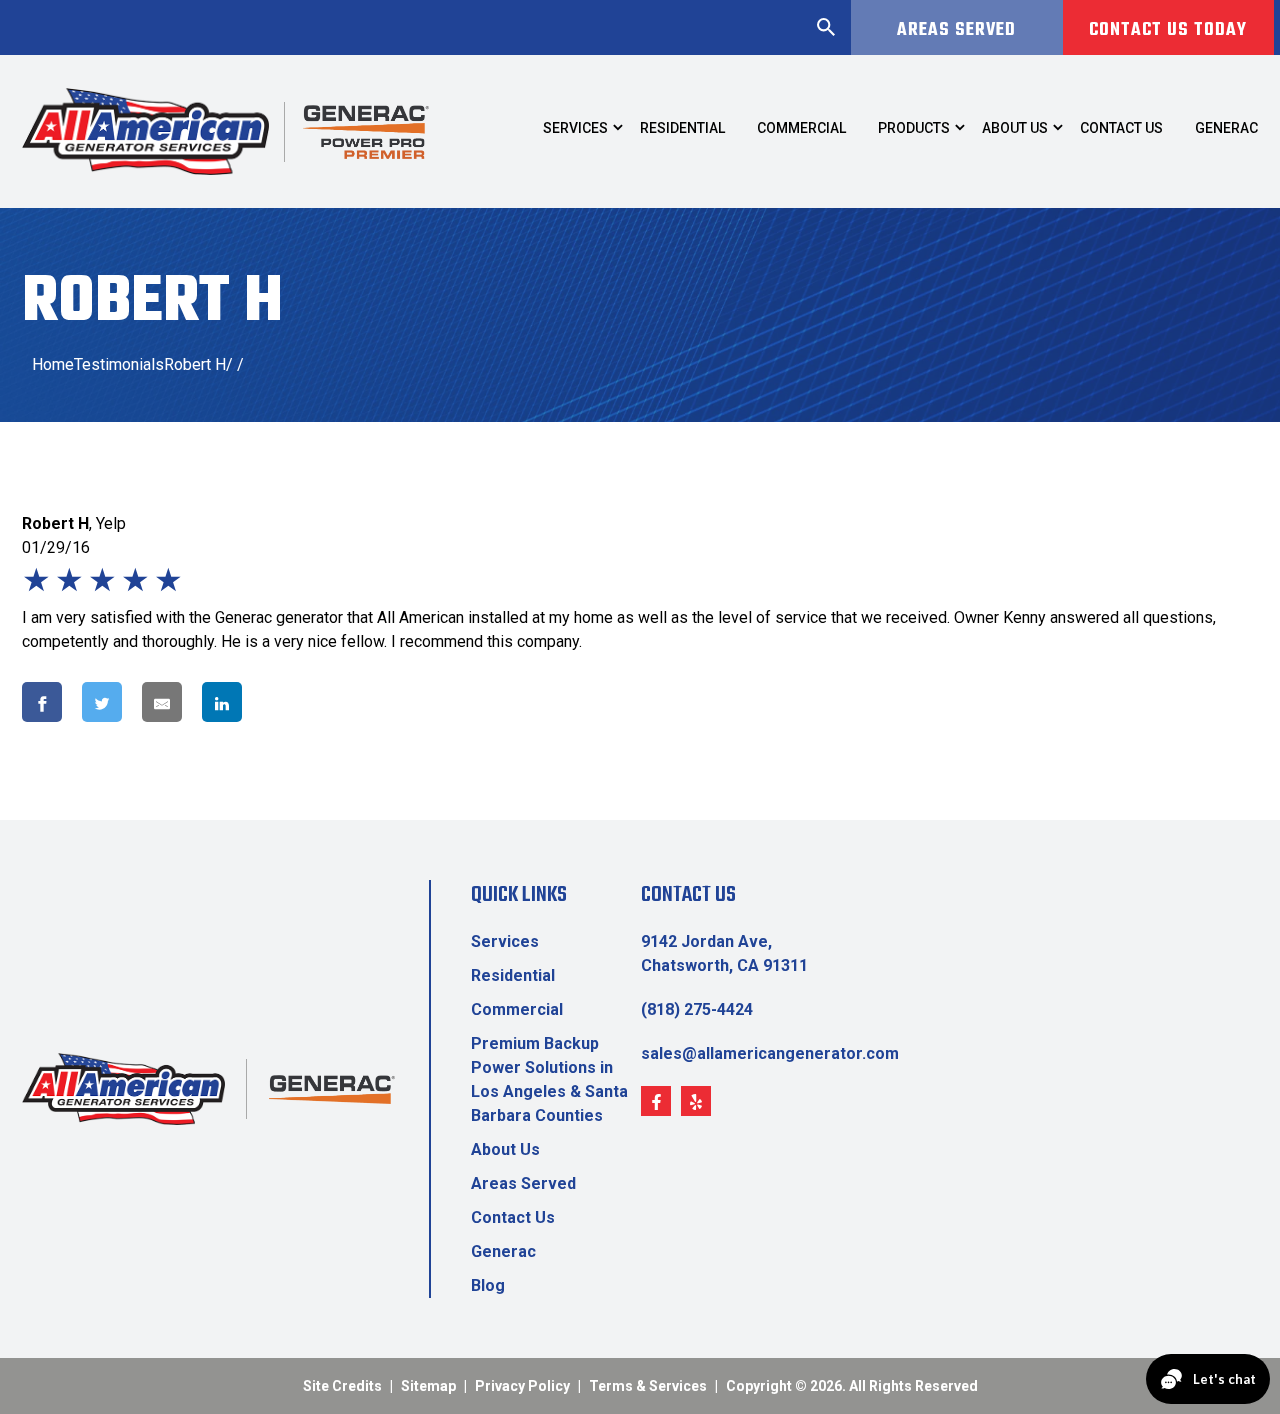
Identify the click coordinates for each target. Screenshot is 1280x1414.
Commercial (517, 1009)
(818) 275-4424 (697, 1009)
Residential (513, 975)
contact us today (1168, 30)
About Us (505, 1149)
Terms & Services (648, 1386)
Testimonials (119, 364)
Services (505, 941)
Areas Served (956, 30)
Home (53, 364)
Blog (488, 1285)
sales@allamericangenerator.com (770, 1053)
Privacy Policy (522, 1386)
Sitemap (428, 1386)
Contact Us (513, 1217)
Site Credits (342, 1386)
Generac (503, 1251)
